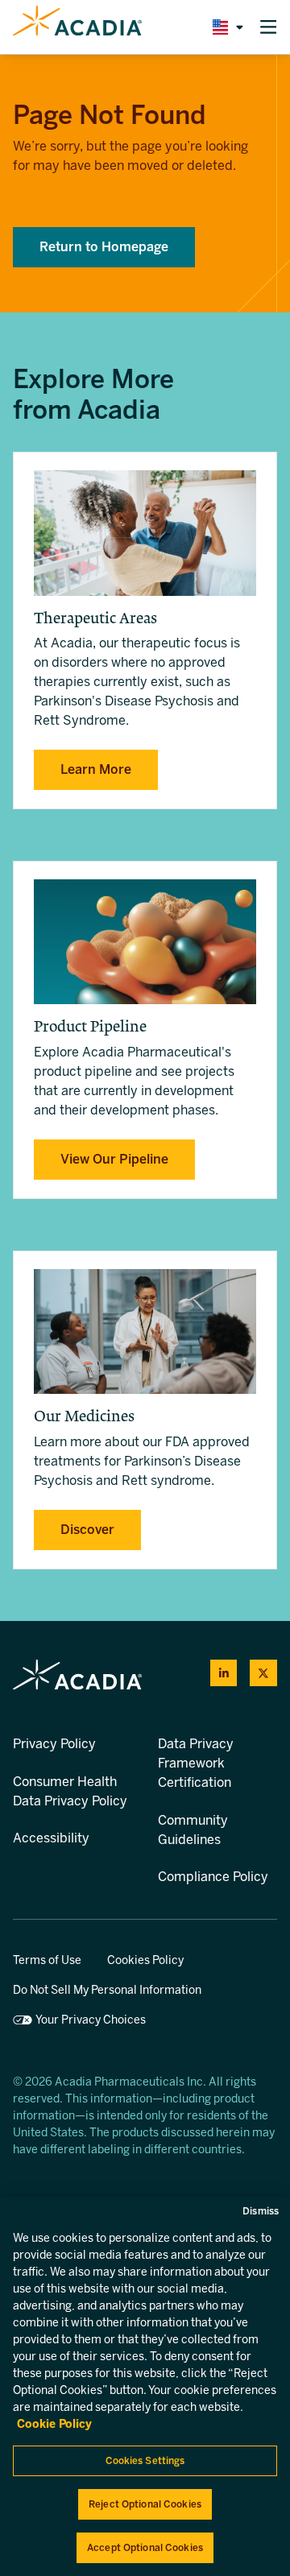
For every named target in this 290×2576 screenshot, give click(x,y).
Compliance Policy (213, 1877)
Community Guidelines (193, 1830)
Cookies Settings (145, 2461)
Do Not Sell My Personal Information (107, 1990)
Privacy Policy (54, 1744)
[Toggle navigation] (268, 27)
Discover (87, 1530)
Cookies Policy (145, 1960)
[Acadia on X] (263, 1673)
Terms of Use (47, 1960)
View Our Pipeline (114, 1159)
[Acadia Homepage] (77, 27)
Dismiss (261, 2211)
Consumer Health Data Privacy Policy (70, 1791)
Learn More (96, 769)
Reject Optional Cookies (145, 2504)
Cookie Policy (54, 2424)
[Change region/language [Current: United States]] (224, 27)
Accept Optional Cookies (145, 2548)
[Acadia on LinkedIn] (224, 1673)
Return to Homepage (104, 247)
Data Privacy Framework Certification (196, 1763)
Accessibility (51, 1838)
